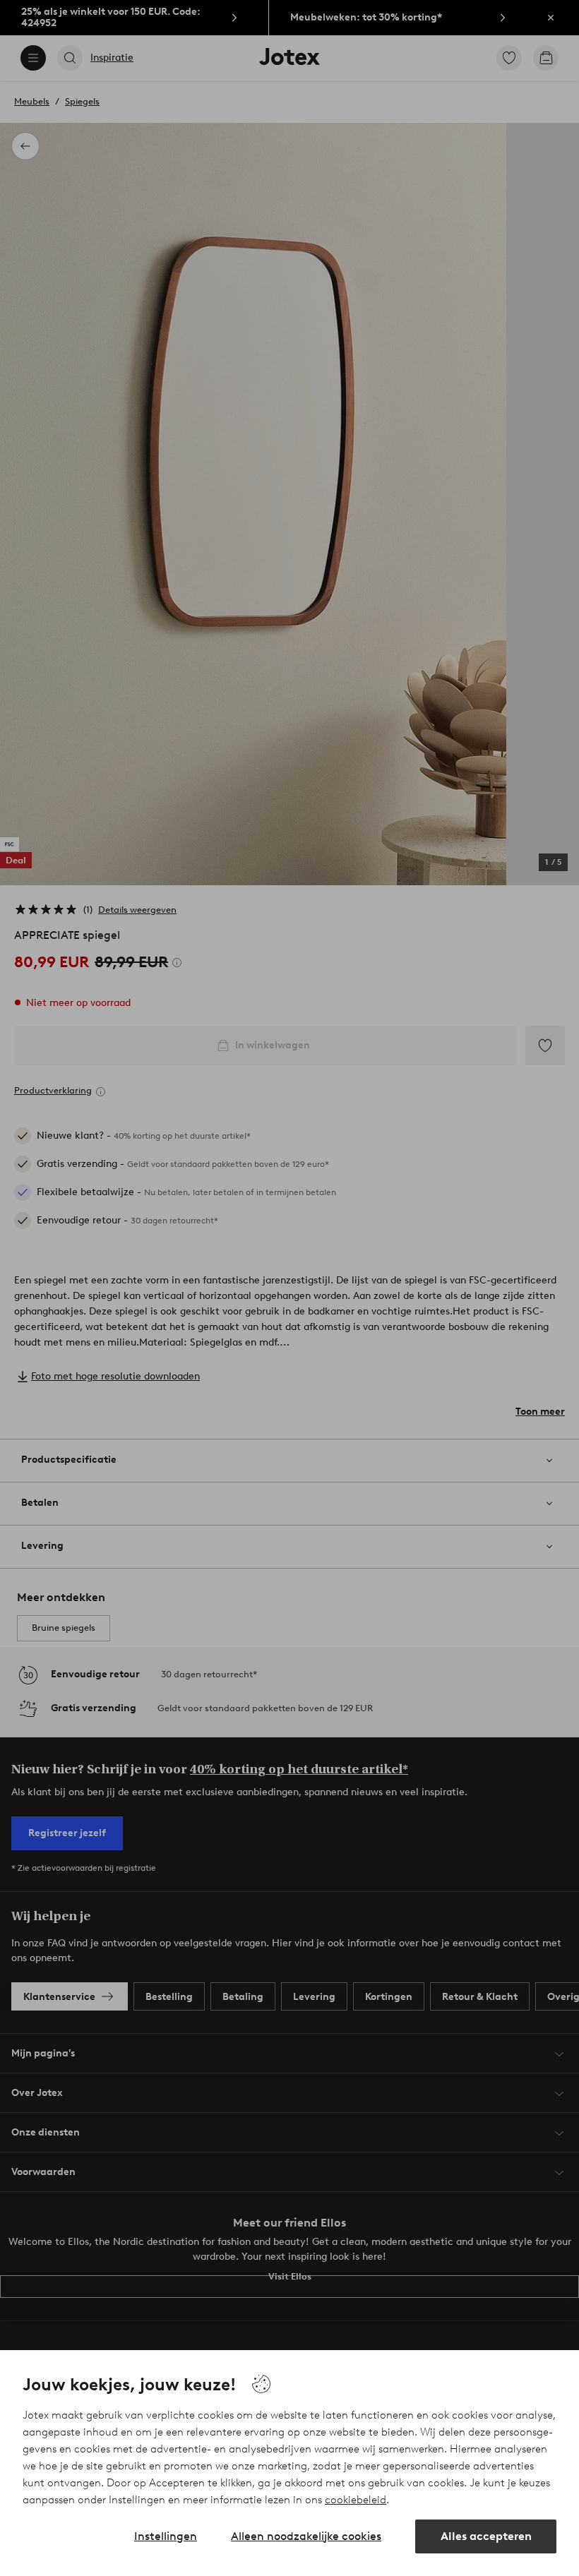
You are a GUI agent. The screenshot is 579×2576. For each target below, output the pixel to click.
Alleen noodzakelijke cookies (306, 2536)
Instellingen (166, 2536)
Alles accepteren (486, 2536)
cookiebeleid (356, 2500)
